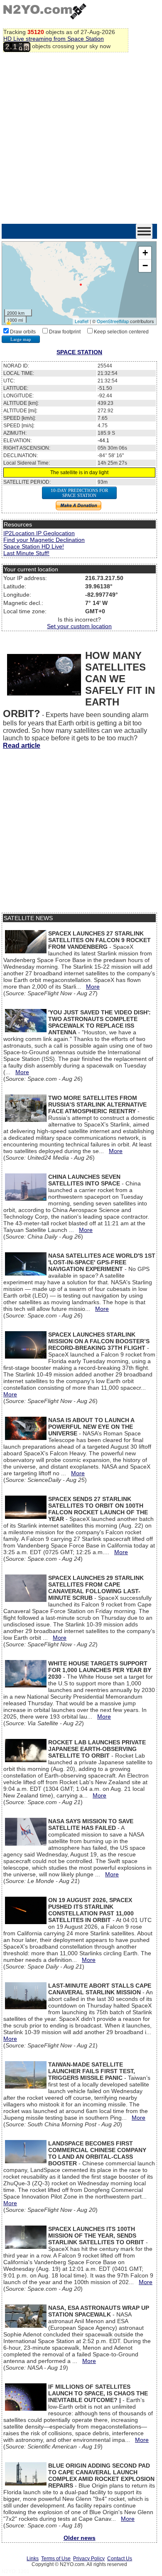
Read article (22, 746)
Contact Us (120, 2559)
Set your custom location (79, 626)
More (93, 987)
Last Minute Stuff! (26, 553)
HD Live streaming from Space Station (54, 39)
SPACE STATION (79, 352)
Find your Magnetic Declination (44, 540)
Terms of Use (56, 2559)
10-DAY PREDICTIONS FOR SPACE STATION (79, 493)
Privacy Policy (89, 2559)
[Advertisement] (81, 139)
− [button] (145, 266)
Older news (80, 2538)
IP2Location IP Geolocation (39, 533)
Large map (21, 339)
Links (33, 2559)
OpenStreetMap (113, 321)
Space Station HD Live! (34, 546)
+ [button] (145, 253)
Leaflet (82, 321)
